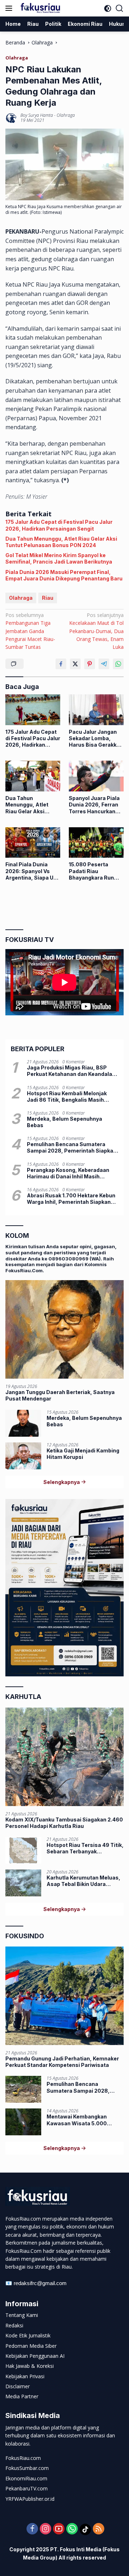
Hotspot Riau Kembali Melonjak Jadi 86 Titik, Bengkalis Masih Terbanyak (67, 1097)
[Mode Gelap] (108, 8)
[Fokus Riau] (39, 8)
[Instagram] (46, 2529)
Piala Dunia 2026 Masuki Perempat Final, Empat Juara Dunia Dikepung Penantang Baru (64, 575)
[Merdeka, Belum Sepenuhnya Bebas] (23, 1423)
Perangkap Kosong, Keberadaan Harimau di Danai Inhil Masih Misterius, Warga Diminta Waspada (73, 1173)
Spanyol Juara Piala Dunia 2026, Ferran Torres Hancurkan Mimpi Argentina (94, 805)
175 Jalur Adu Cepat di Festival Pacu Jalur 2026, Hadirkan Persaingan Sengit (59, 525)
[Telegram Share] (104, 664)
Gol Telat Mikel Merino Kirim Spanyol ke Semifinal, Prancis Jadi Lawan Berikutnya (59, 558)
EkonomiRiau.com (26, 2478)
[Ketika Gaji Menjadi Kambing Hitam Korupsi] (23, 1456)
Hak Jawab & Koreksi (30, 2366)
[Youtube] (59, 2529)
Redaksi (14, 2325)
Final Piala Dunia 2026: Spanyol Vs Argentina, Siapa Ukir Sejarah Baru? (33, 871)
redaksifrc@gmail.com (40, 2283)
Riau (48, 598)
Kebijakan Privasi (25, 2376)
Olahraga (17, 58)
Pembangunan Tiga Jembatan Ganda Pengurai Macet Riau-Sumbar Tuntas (30, 631)
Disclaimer (18, 2386)
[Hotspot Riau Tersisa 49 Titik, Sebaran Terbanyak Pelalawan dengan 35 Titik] (23, 1850)
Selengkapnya (62, 1482)
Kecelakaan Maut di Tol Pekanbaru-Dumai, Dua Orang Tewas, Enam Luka (96, 631)
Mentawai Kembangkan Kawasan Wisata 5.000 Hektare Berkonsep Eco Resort (77, 2120)
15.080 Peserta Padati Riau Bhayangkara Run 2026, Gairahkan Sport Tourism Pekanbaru (91, 871)
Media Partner (22, 2396)
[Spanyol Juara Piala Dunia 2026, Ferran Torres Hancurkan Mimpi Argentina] (96, 776)
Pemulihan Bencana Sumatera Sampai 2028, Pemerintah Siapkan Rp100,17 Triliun (72, 1148)
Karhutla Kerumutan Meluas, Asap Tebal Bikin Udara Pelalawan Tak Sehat (83, 1881)
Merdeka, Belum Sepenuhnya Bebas (64, 1122)
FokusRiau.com (23, 2458)
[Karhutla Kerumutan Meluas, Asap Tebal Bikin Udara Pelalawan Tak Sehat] (23, 1883)
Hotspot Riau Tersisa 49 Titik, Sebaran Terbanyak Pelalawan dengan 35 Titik (85, 1848)
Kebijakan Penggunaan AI (35, 2356)
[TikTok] (85, 2529)
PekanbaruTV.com (27, 2488)
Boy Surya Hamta (37, 115)
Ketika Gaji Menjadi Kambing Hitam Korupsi (83, 1454)
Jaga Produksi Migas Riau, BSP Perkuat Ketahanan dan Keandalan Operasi (71, 1071)
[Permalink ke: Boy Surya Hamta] (11, 117)
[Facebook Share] (61, 664)
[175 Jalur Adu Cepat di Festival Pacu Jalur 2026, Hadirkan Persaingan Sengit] (33, 710)
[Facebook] (32, 2529)
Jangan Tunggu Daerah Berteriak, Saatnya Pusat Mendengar (60, 1395)
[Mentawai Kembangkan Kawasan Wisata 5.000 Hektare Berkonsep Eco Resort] (23, 2122)
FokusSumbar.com (27, 2468)
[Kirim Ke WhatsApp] (118, 664)
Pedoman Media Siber (31, 2346)
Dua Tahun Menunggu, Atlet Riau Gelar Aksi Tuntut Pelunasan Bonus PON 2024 (61, 542)
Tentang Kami (22, 2315)
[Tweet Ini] (75, 664)
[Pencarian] (120, 8)
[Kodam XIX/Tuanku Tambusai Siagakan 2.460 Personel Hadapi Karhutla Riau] (64, 1757)
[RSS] (99, 2529)
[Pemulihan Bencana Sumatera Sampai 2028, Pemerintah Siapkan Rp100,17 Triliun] (23, 2089)
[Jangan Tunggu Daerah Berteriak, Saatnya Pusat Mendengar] (64, 1329)
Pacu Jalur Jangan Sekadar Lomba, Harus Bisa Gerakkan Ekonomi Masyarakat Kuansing (96, 739)
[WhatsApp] (72, 2529)
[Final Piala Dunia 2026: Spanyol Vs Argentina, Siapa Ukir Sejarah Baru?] (33, 843)
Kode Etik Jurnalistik (28, 2335)
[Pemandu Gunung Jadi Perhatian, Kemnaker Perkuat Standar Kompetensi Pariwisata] (64, 1996)
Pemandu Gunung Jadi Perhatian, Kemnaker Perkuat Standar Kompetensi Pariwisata (62, 2062)
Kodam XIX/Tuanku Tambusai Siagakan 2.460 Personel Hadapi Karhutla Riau (64, 1823)
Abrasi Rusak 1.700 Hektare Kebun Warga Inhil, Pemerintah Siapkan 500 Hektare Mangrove (71, 1199)
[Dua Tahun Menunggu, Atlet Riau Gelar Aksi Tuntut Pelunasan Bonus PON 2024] (33, 776)
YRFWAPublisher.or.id (30, 2499)
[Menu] (10, 8)
